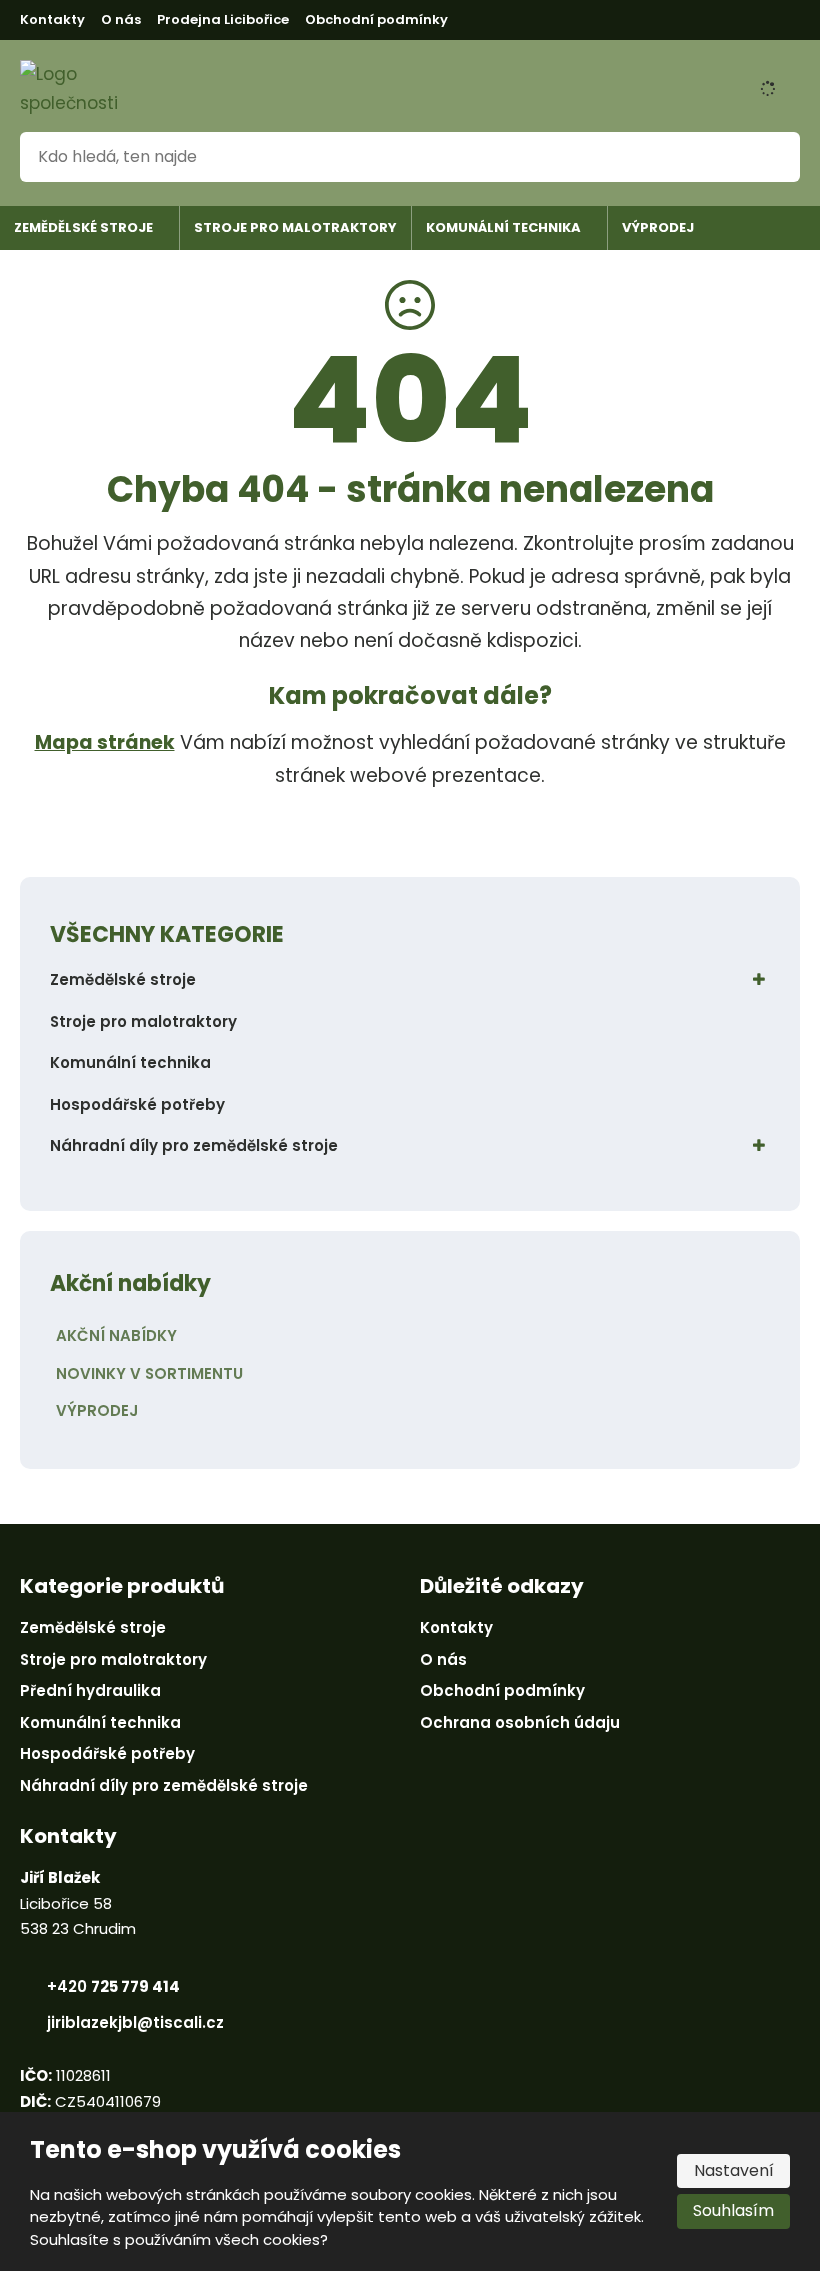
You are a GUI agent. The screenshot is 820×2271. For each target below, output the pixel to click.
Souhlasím (733, 2210)
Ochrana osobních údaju (520, 1722)
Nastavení (734, 2170)
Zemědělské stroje (83, 227)
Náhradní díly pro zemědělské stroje (194, 1145)
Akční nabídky (116, 1335)
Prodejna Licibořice (223, 19)
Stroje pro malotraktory (295, 227)
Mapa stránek (105, 742)
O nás (121, 19)
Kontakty (52, 19)
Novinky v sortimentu (149, 1373)
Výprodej (658, 227)
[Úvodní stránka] (75, 89)
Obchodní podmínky (376, 19)
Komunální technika (503, 227)
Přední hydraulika (90, 1690)
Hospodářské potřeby (137, 1104)
